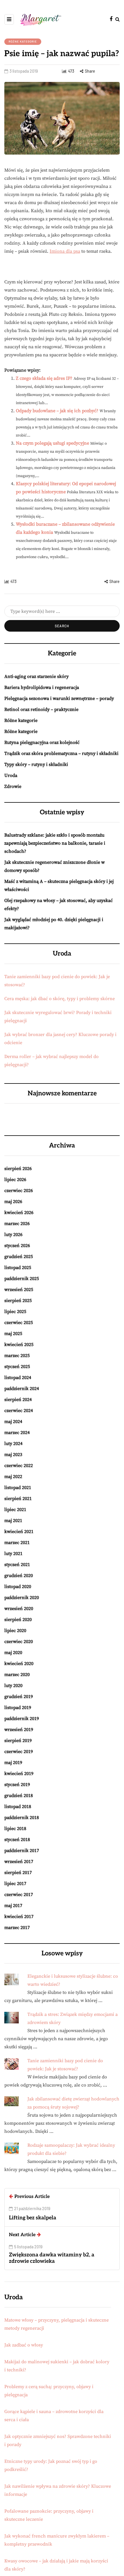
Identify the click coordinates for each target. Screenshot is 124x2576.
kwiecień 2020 (19, 1664)
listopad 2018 (18, 1807)
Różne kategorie (23, 41)
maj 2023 (13, 1455)
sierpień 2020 (18, 1620)
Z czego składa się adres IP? (44, 378)
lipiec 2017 (15, 1884)
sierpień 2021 (18, 1499)
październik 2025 (22, 1279)
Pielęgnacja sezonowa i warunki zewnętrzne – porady (59, 698)
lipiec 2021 (15, 1510)
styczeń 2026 (17, 1246)
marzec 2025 (17, 1356)
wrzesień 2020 (19, 1609)
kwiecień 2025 (19, 1345)
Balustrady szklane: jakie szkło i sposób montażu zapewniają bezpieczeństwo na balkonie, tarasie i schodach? (55, 843)
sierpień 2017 (18, 1873)
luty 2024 (13, 1444)
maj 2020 (13, 1653)
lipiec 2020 (15, 1631)
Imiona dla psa (65, 251)
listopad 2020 (18, 1587)
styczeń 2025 (17, 1367)
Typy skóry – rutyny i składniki (36, 764)
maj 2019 (13, 1763)
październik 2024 (22, 1389)
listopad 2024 (18, 1378)
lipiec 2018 (15, 1829)
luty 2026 (13, 1235)
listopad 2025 (18, 1268)
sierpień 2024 (18, 1400)
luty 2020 (13, 1686)
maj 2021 (13, 1521)
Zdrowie (13, 786)
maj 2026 (13, 1202)
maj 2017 (13, 1906)
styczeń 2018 (17, 1840)
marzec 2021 (17, 1543)
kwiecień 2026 (19, 1213)
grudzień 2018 (19, 1796)
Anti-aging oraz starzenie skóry (36, 676)
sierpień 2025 (18, 1301)
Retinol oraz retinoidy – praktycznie (41, 709)
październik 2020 (22, 1598)
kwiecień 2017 (19, 1917)
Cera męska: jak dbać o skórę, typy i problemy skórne (60, 999)
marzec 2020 (17, 1675)
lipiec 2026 (15, 1180)
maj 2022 (13, 1477)
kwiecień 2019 (19, 1774)
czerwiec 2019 (19, 1752)
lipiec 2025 (15, 1312)
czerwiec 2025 (19, 1323)
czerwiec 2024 (19, 1411)
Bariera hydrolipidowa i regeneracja (42, 687)
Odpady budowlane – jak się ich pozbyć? (57, 411)
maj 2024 (13, 1422)
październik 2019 (22, 1719)
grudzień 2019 (19, 1697)
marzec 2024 (17, 1433)
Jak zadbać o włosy (24, 2345)
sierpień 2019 (18, 1741)
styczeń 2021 (17, 1565)
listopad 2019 (18, 1708)
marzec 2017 (17, 1928)
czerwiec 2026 (19, 1191)
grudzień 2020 (19, 1576)
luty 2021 (13, 1554)
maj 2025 (13, 1334)
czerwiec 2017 (19, 1895)
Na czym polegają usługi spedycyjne (52, 443)
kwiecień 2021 (19, 1532)
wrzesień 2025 (19, 1290)
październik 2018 (22, 1818)
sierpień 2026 (18, 1169)
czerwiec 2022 (19, 1466)
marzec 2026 (17, 1224)
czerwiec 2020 (19, 1642)
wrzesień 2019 (19, 1730)
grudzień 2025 (19, 1257)
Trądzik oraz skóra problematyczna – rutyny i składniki (61, 753)
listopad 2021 (18, 1488)
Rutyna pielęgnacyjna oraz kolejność (42, 742)
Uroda (11, 775)
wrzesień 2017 (19, 1862)
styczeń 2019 (17, 1785)
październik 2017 (22, 1851)
